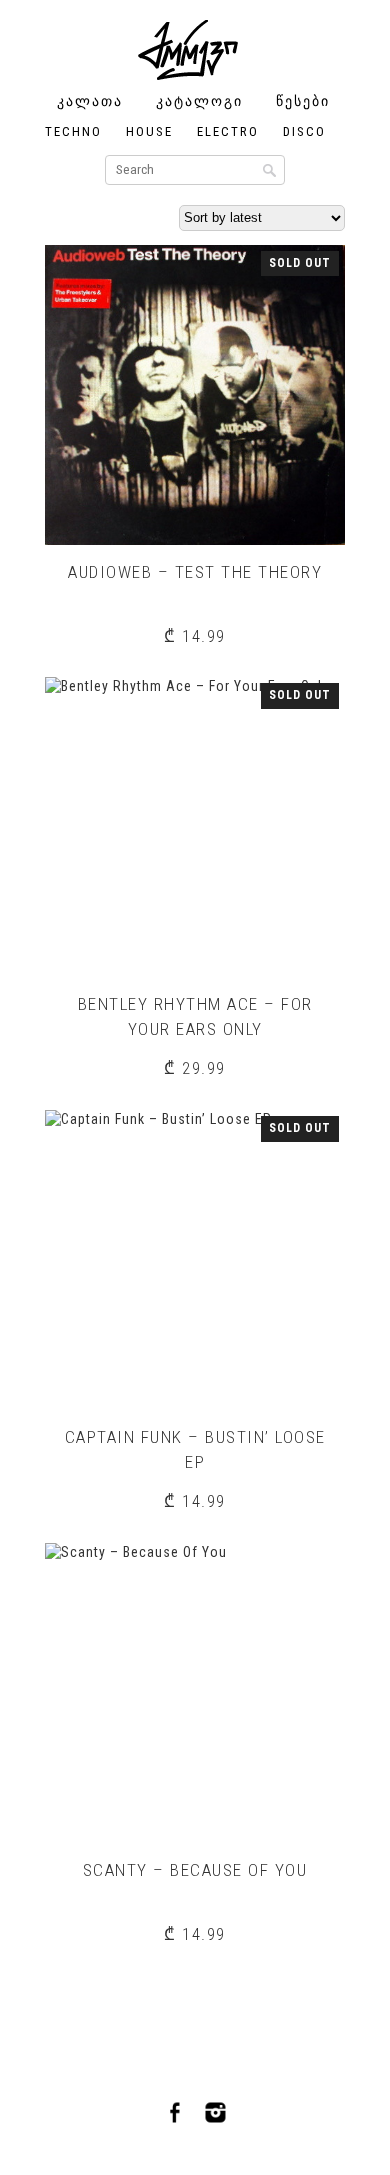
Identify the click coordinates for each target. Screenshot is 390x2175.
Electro (228, 131)
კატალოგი (199, 101)
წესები (303, 101)
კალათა (90, 101)
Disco (304, 131)
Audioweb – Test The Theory (195, 572)
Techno (73, 131)
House (149, 131)
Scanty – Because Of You (195, 1870)
